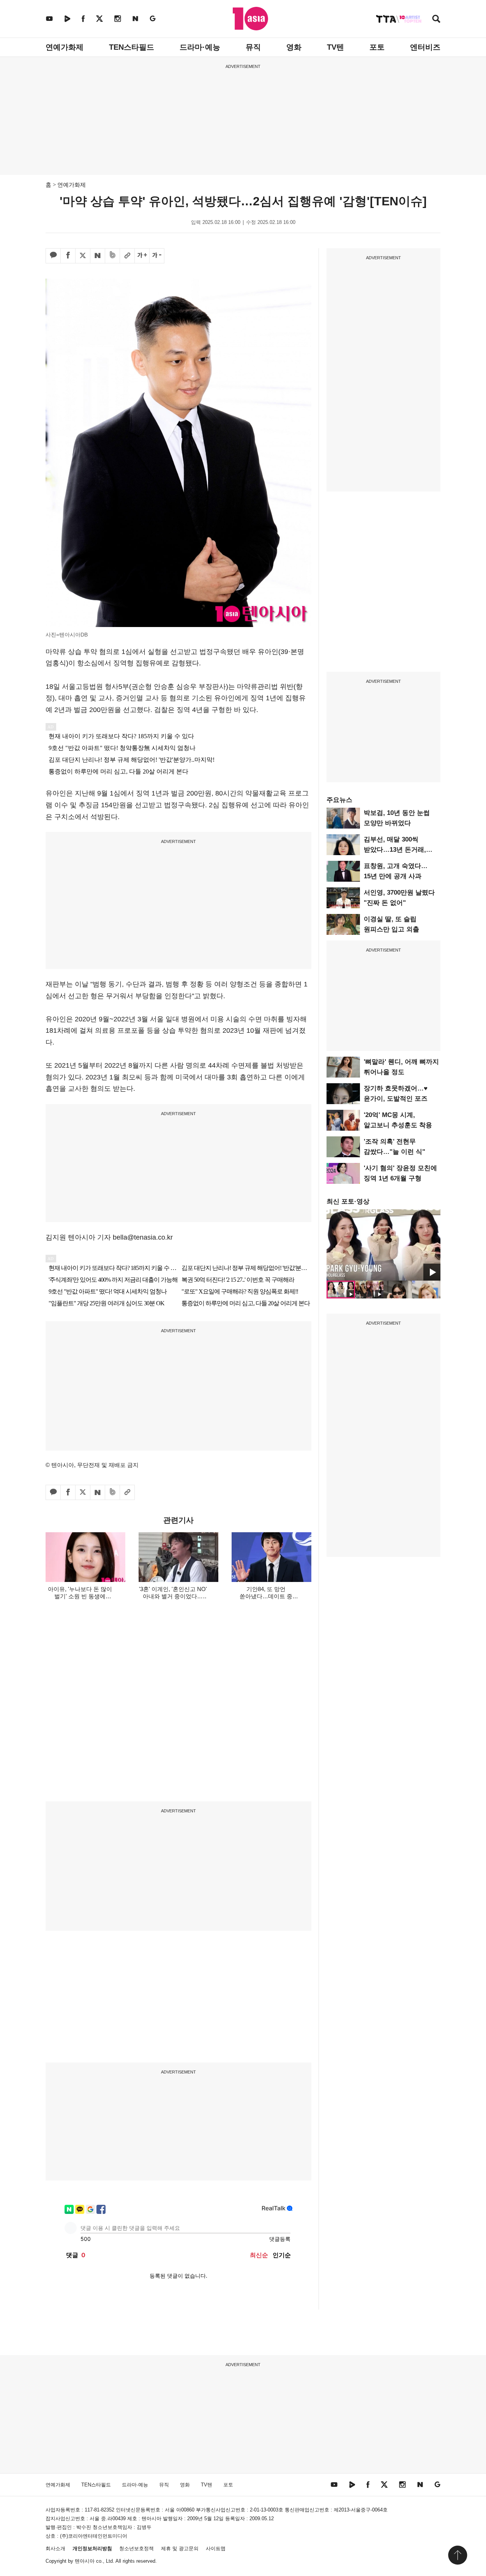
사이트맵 (216, 2548)
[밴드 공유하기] (112, 256)
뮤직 (253, 47)
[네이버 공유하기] (98, 256)
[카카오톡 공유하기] (53, 256)
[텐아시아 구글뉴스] (153, 18)
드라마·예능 (200, 47)
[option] (383, 1245)
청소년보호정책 (136, 2548)
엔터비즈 (425, 47)
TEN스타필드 (132, 47)
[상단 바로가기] (458, 2555)
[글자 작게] (157, 256)
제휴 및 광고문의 (180, 2548)
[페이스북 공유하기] (68, 256)
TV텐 (335, 47)
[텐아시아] (250, 19)
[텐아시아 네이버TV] (67, 18)
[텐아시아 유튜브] (49, 18)
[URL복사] (127, 256)
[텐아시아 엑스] (99, 18)
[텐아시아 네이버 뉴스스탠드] (135, 18)
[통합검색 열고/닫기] (436, 20)
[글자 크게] (142, 256)
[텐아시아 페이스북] (83, 18)
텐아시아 (85, 2561)
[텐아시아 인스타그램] (118, 18)
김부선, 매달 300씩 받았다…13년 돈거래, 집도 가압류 (395, 850)
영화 (294, 47)
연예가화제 (65, 47)
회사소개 (55, 2548)
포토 (377, 47)
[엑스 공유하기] (83, 256)
